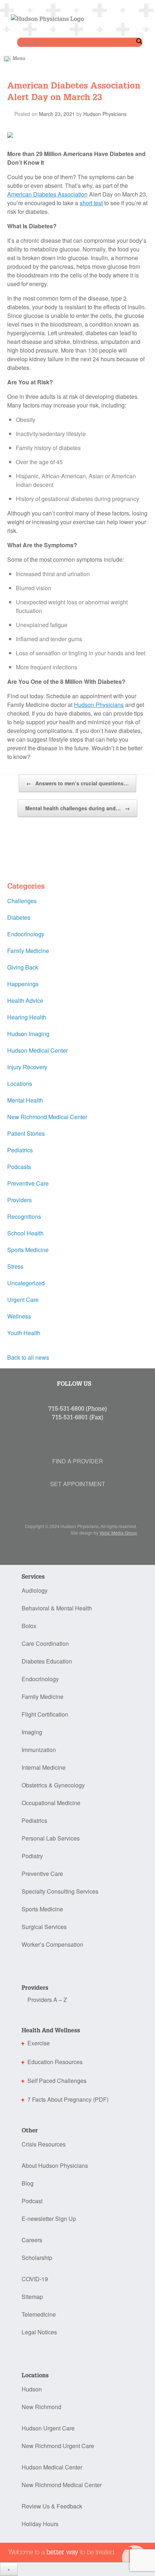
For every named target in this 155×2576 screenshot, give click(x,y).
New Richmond (41, 2407)
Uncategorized (26, 1283)
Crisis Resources (44, 2144)
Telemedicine (39, 2314)
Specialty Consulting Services (60, 1891)
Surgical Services (44, 1927)
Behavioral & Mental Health (57, 1608)
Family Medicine (28, 951)
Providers (19, 1200)
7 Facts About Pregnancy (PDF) (68, 2099)
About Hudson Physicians (55, 2165)
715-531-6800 (66, 1408)
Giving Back (23, 967)
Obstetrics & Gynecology (53, 1785)
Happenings (23, 984)
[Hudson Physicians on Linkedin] (60, 1395)
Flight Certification (45, 1714)
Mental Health (25, 1100)
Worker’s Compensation (52, 1944)
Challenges (22, 901)
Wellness (19, 1316)
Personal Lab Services (51, 1838)
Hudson (32, 2389)
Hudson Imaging (28, 1034)
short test (91, 203)
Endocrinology (26, 934)
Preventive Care (28, 1183)
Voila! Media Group (118, 1533)
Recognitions (24, 1216)
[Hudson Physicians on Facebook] (58, 1395)
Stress (15, 1266)
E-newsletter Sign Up (49, 2219)
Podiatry (32, 1856)
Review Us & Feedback (52, 2506)
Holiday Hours (40, 2524)
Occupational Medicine (51, 1803)
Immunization (39, 1750)
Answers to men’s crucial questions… (77, 783)
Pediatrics (20, 1150)
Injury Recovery (27, 1067)
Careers (32, 2240)
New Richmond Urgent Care (58, 2446)
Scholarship (37, 2258)
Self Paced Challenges (57, 2081)
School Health (25, 1233)
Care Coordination (45, 1643)
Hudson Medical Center (37, 1050)
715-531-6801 (70, 1417)
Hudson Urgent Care (48, 2428)
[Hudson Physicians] (46, 17)
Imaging (32, 1732)
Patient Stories (26, 1133)
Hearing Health (27, 1017)
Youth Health (24, 1333)
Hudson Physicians (105, 114)
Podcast (32, 2201)
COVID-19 (35, 2279)
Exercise (39, 2043)
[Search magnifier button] (139, 41)
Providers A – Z (47, 2000)
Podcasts (19, 1167)
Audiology (35, 1590)
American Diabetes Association (47, 194)
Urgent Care (23, 1300)
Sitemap (32, 2297)
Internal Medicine (44, 1767)
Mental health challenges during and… (77, 808)
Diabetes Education (47, 1661)
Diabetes (19, 917)
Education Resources (55, 2062)
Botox (29, 1626)
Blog (28, 2183)
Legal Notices (39, 2332)
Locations (20, 1084)
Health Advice (25, 1000)
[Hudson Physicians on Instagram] (61, 1395)
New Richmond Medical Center (47, 1117)
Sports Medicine (28, 1250)
